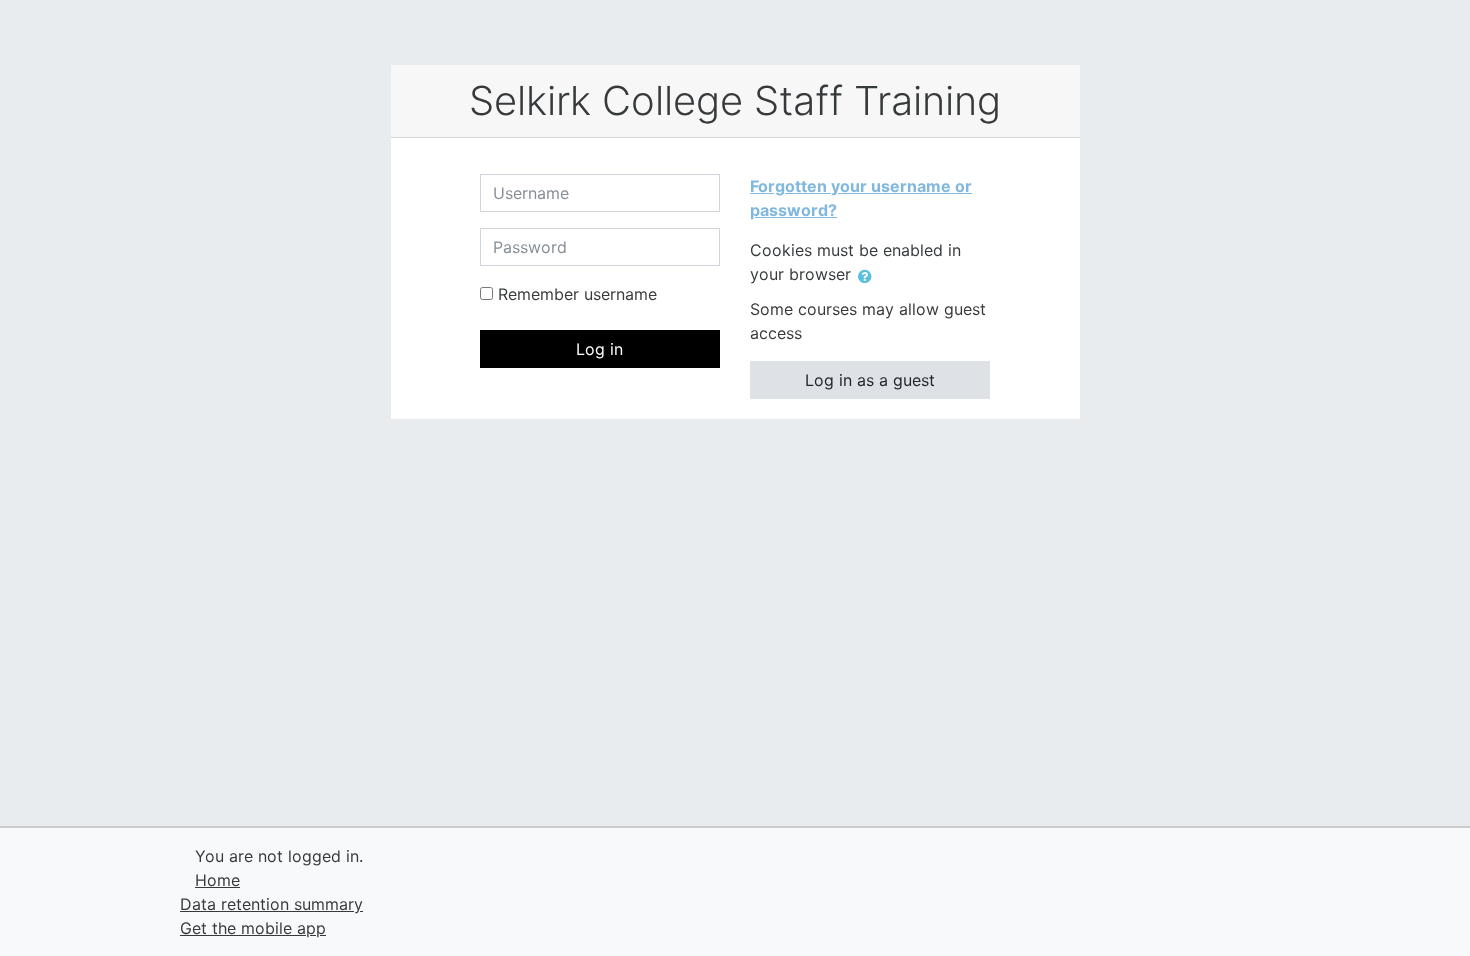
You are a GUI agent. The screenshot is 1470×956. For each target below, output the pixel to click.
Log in (599, 349)
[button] (869, 276)
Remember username (577, 294)
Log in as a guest (870, 380)
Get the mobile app (253, 928)
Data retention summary (271, 904)
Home (217, 880)
